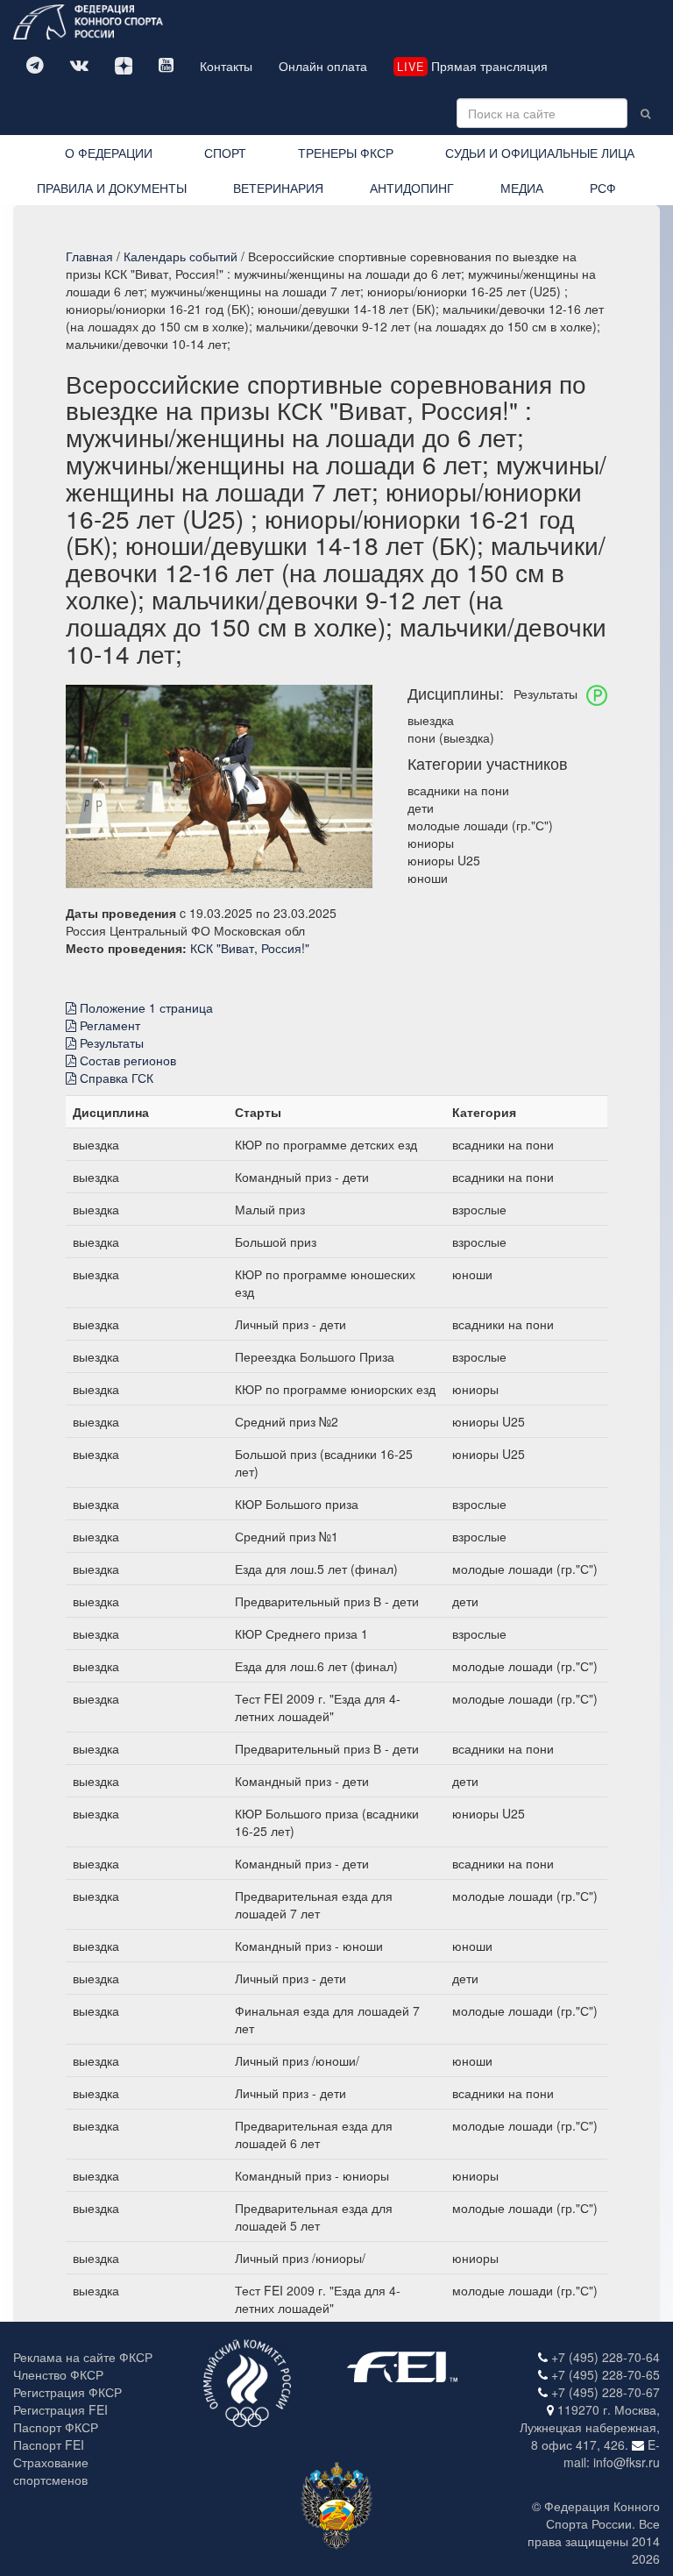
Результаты (110, 1042)
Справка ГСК (115, 1078)
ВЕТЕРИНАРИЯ (278, 188)
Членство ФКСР (58, 2374)
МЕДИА (522, 188)
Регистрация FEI (60, 2409)
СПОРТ (225, 153)
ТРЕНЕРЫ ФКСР (346, 153)
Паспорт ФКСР (56, 2427)
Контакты (226, 66)
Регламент (108, 1025)
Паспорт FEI (49, 2444)
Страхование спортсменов (51, 2471)
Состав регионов (126, 1060)
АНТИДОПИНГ (412, 188)
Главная (89, 256)
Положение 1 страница (145, 1007)
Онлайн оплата (323, 66)
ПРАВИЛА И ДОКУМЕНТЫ (112, 188)
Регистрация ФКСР (67, 2392)
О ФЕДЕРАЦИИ (109, 153)
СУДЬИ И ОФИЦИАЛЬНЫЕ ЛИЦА (540, 153)
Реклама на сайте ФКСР (83, 2357)
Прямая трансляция (472, 66)
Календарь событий (181, 256)
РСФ (603, 188)
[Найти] (645, 113)
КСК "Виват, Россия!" (250, 948)
